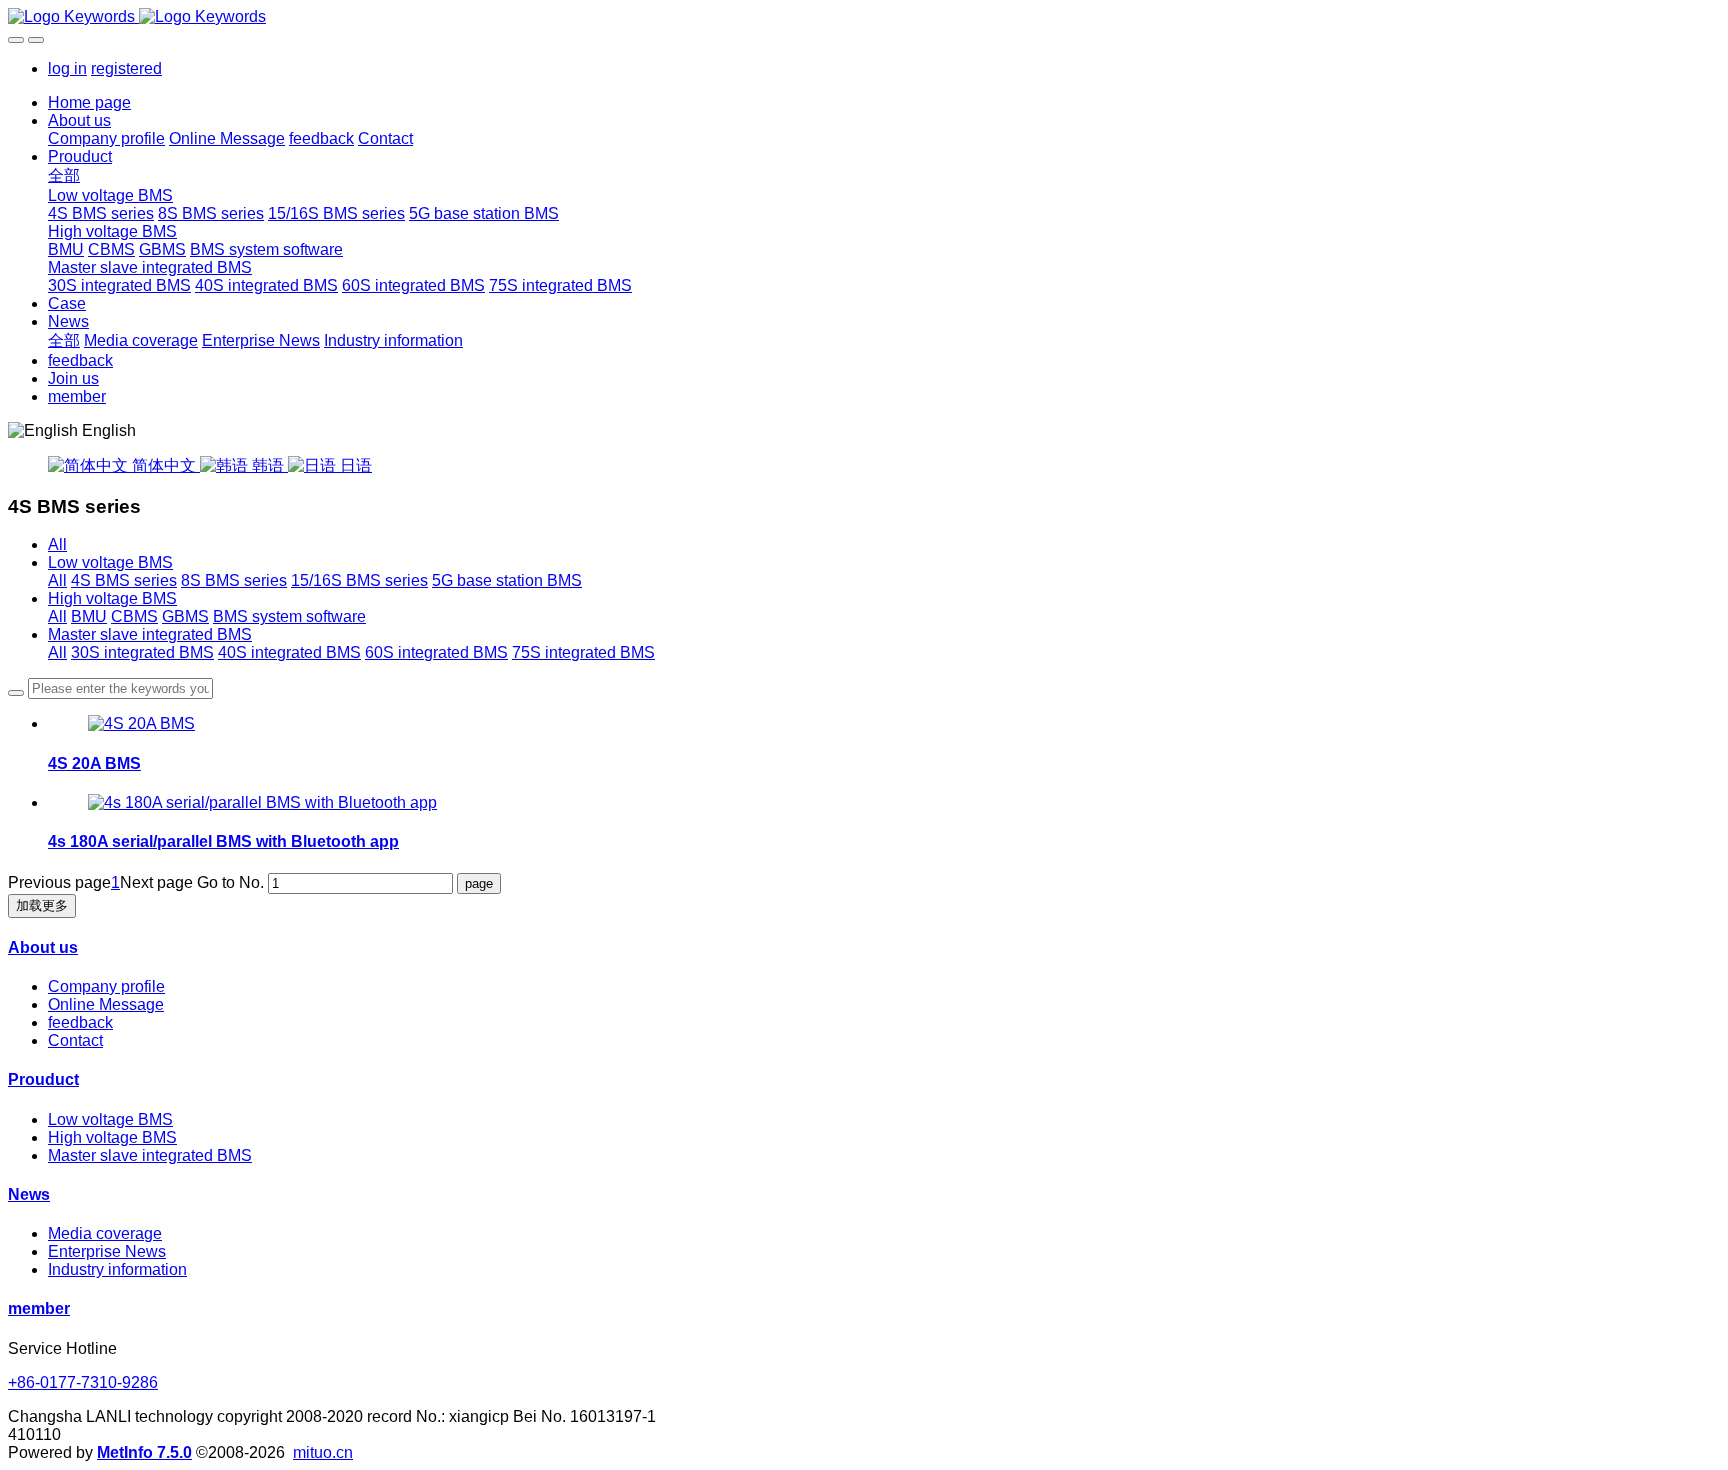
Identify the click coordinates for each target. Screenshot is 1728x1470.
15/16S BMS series (359, 580)
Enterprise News (107, 1251)
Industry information (117, 1269)
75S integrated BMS (583, 652)
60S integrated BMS (436, 652)
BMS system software (289, 616)
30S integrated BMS (142, 652)
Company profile (106, 986)
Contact (75, 1040)
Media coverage (105, 1233)
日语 (354, 465)
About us (43, 947)
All (57, 544)
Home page (89, 102)
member (39, 1308)
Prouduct (43, 1079)
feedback (80, 1022)
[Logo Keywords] (864, 17)
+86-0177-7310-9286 (83, 1382)
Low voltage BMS (110, 562)
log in (67, 68)
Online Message (106, 1004)
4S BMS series (124, 580)
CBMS (134, 616)
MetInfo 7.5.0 (144, 1452)
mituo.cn (323, 1452)
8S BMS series (234, 580)
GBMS (185, 616)
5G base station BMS (507, 580)
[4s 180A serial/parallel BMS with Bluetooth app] (262, 802)
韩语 (268, 465)
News (29, 1194)
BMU (89, 616)
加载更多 (42, 905)
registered (126, 68)
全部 (64, 175)
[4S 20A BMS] (141, 723)
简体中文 (164, 465)
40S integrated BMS (289, 652)
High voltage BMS (112, 598)
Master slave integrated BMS (150, 634)
